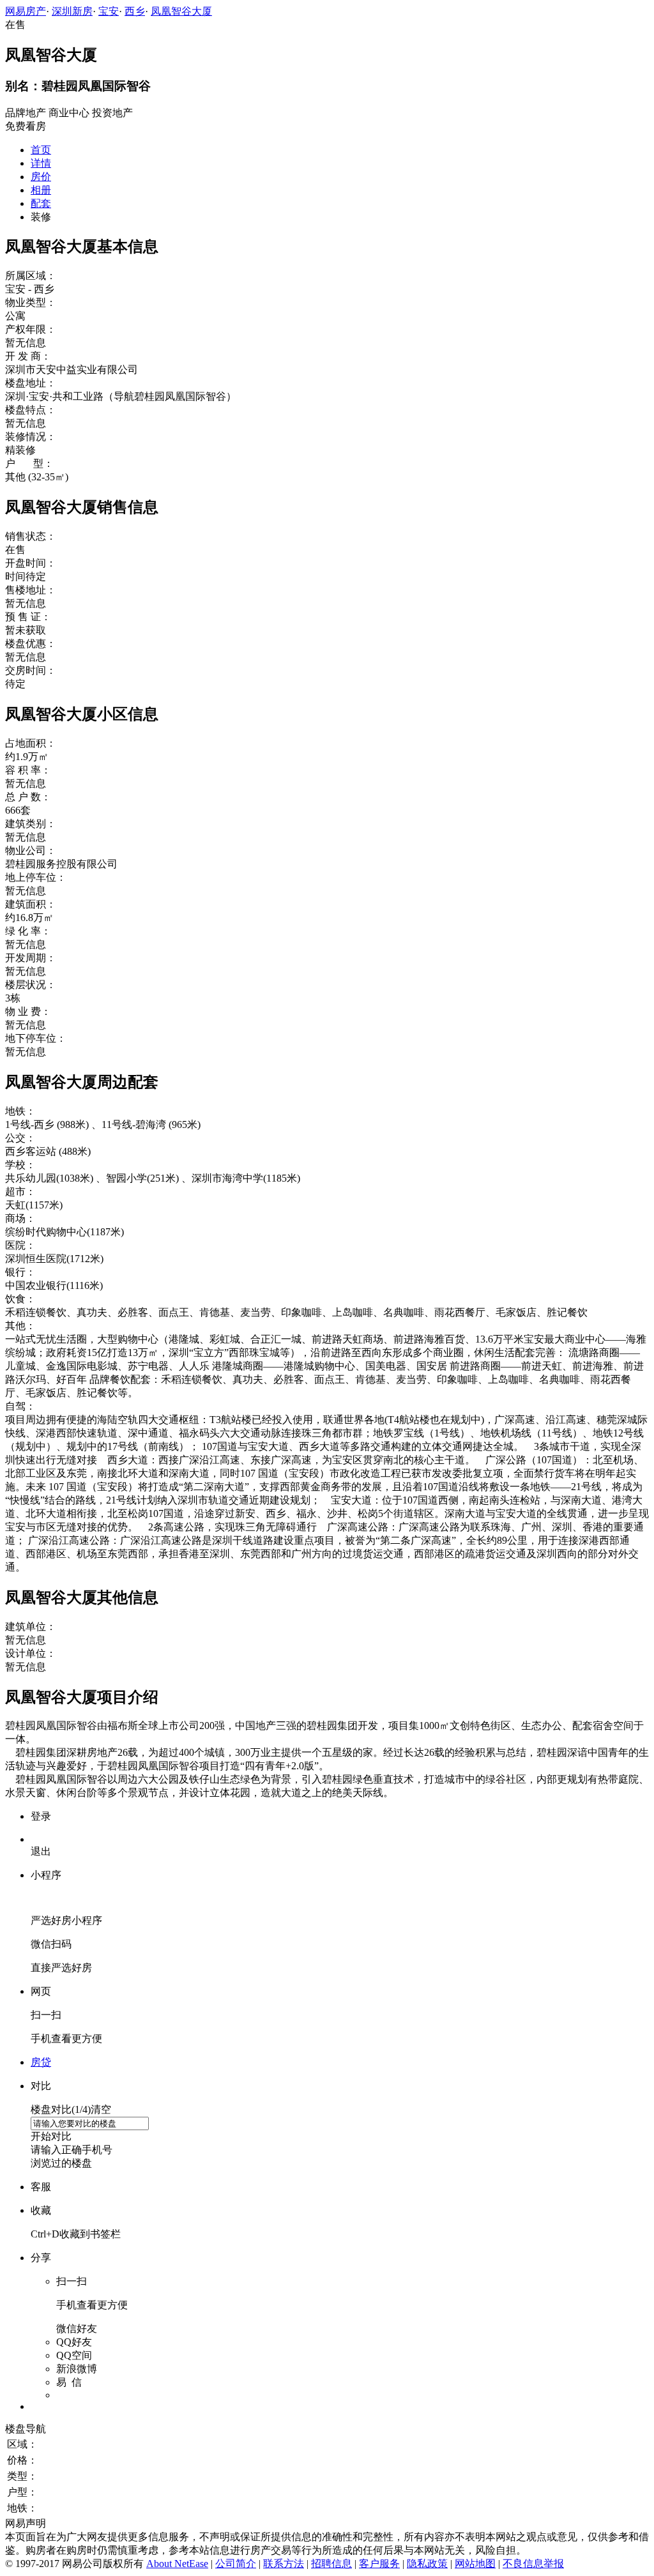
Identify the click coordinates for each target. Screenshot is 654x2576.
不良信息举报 (533, 2564)
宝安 (109, 11)
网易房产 (26, 11)
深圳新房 (72, 11)
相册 (41, 190)
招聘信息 (331, 2564)
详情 (41, 163)
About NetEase (177, 2564)
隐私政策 (427, 2564)
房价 (41, 177)
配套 (41, 203)
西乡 (135, 11)
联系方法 (284, 2564)
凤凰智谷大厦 (181, 11)
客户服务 (379, 2564)
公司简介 (236, 2564)
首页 (41, 150)
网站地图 (475, 2564)
